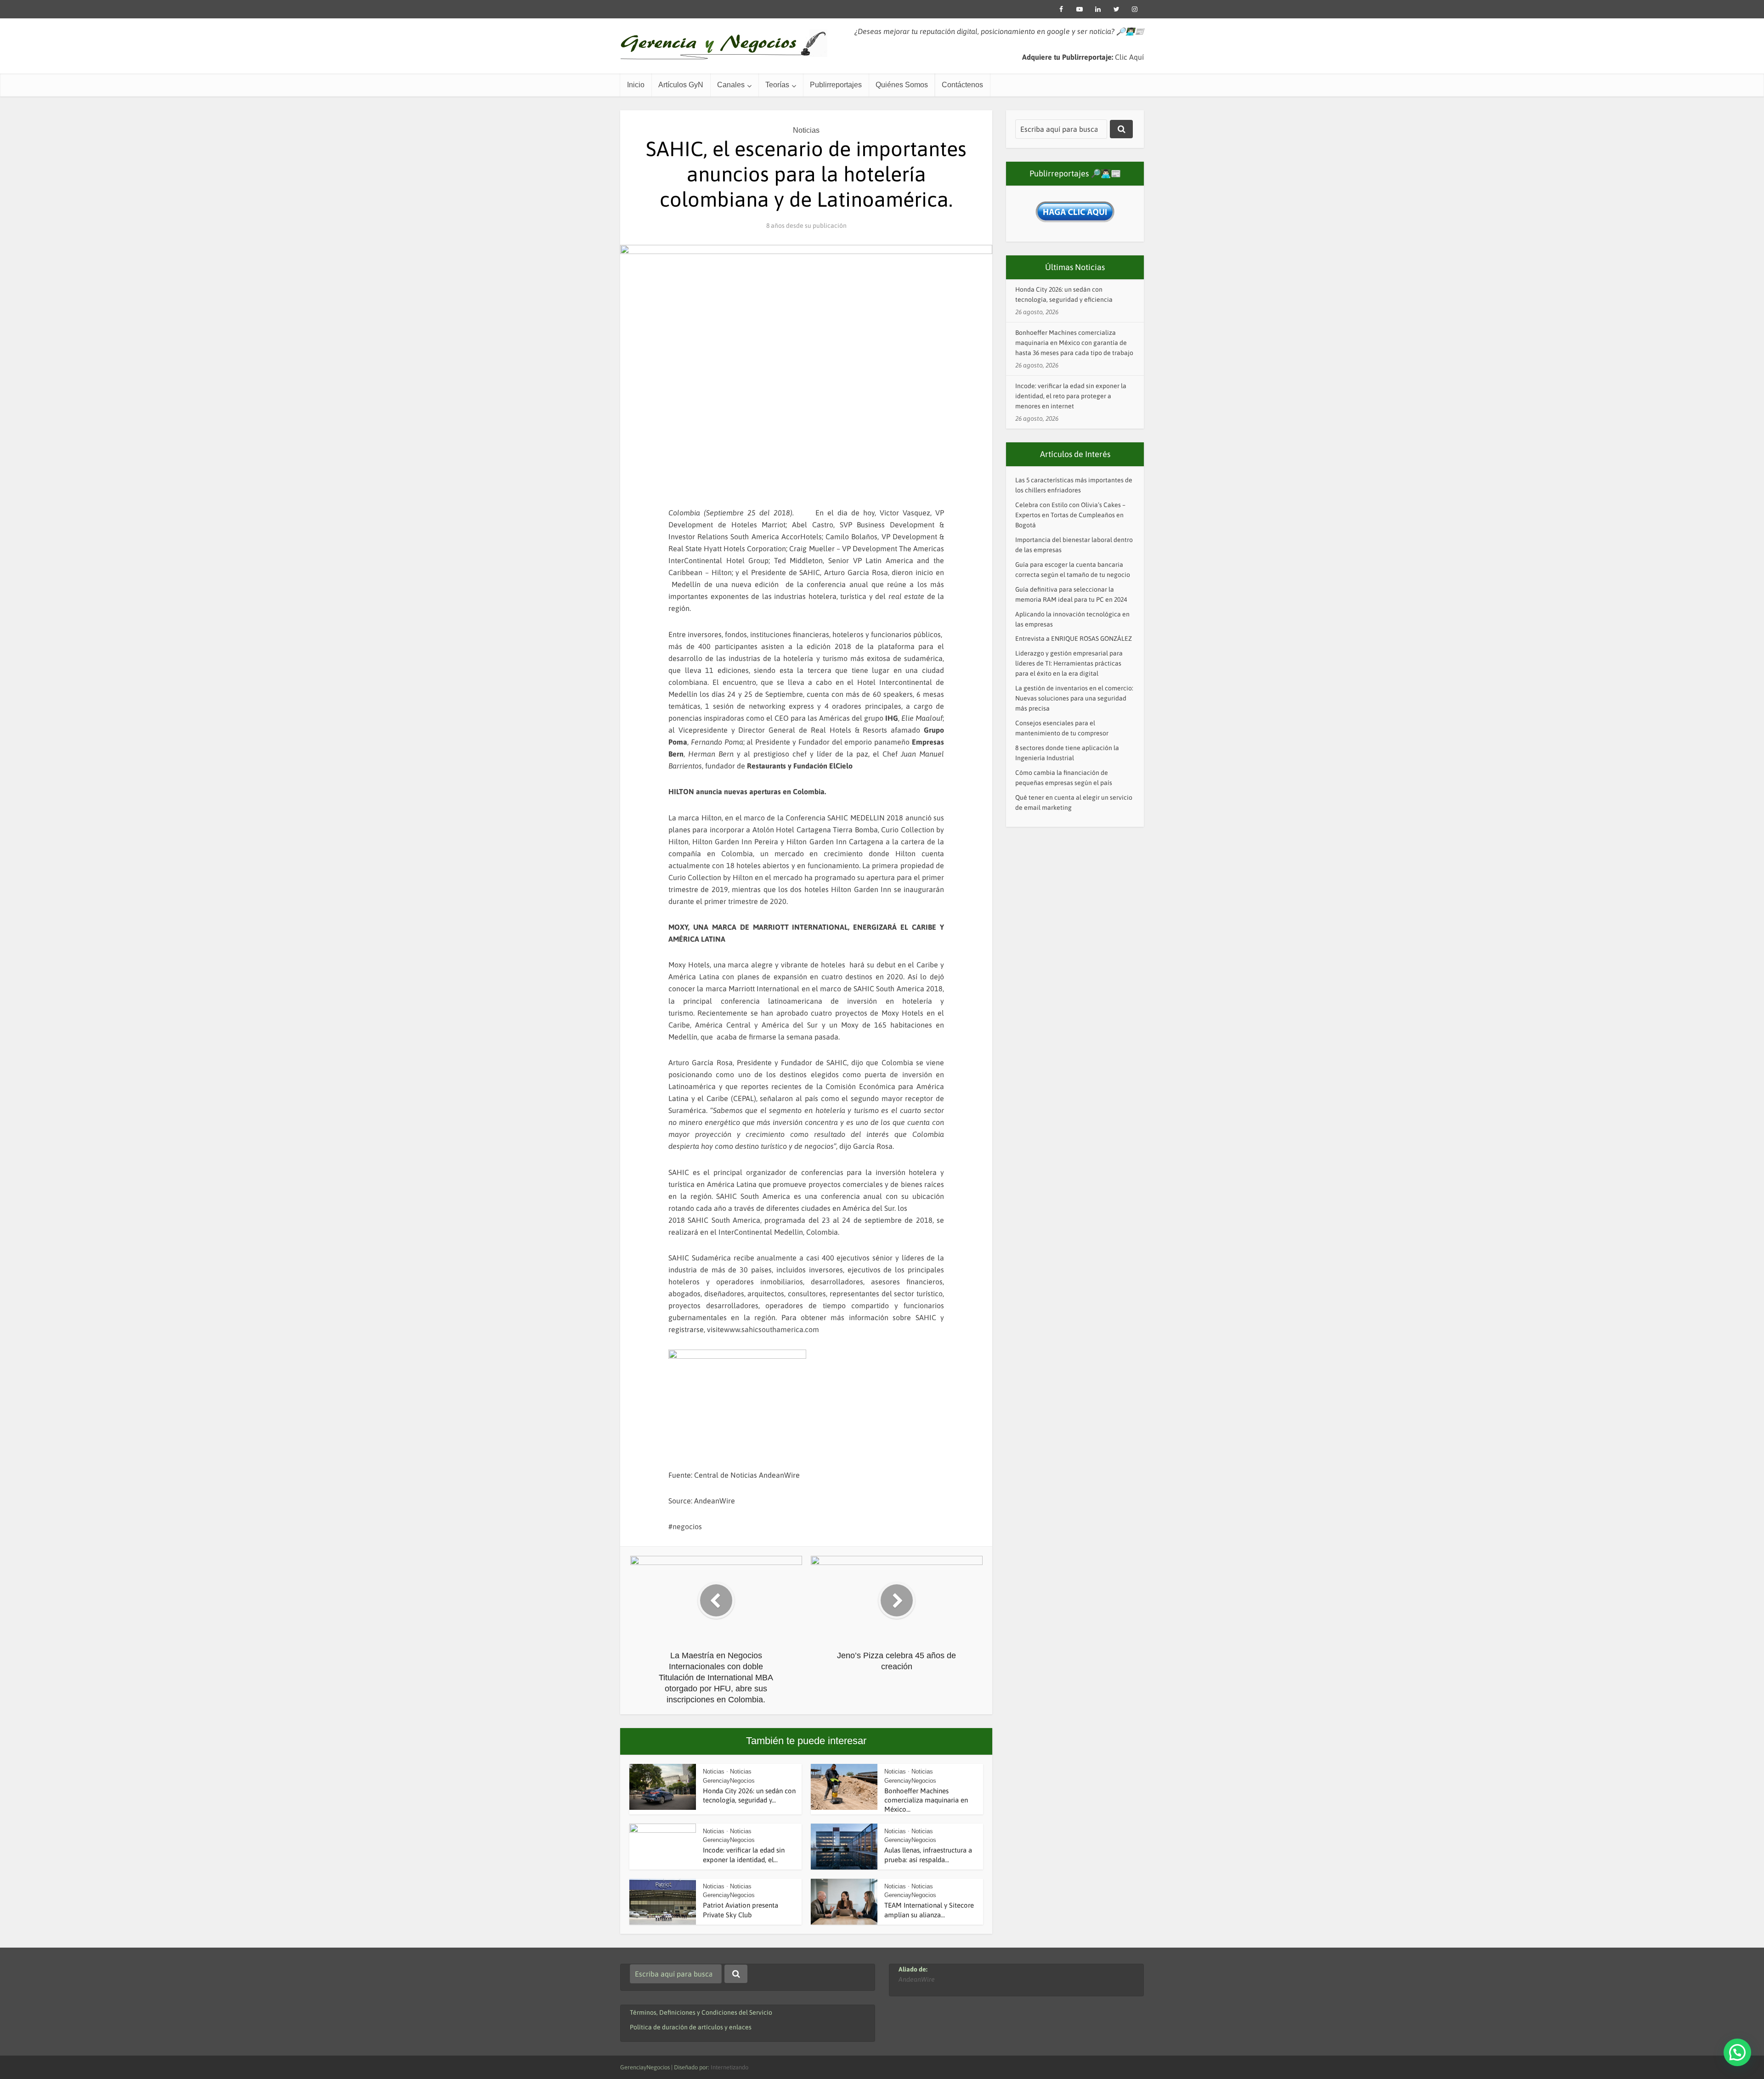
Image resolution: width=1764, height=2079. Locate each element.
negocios (687, 1526)
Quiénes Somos (902, 85)
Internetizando (729, 2067)
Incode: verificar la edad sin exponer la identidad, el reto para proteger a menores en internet (1071, 396)
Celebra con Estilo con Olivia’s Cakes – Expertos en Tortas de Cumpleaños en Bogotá (1070, 515)
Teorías (777, 85)
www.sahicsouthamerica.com (772, 1329)
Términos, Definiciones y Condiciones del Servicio (701, 2012)
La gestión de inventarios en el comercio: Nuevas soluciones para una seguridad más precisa (1074, 698)
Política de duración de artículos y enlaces (691, 2027)
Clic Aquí (1129, 57)
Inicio (636, 85)
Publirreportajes (836, 85)
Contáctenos (962, 85)
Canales (731, 85)
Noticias (806, 130)
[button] (1737, 2052)
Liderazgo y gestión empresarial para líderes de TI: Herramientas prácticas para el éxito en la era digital (1069, 663)
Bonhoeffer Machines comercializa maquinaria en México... (926, 1800)
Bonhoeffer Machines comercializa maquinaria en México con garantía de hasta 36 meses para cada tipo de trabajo (1074, 343)
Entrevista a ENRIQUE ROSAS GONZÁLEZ (1074, 638)
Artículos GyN (681, 85)
